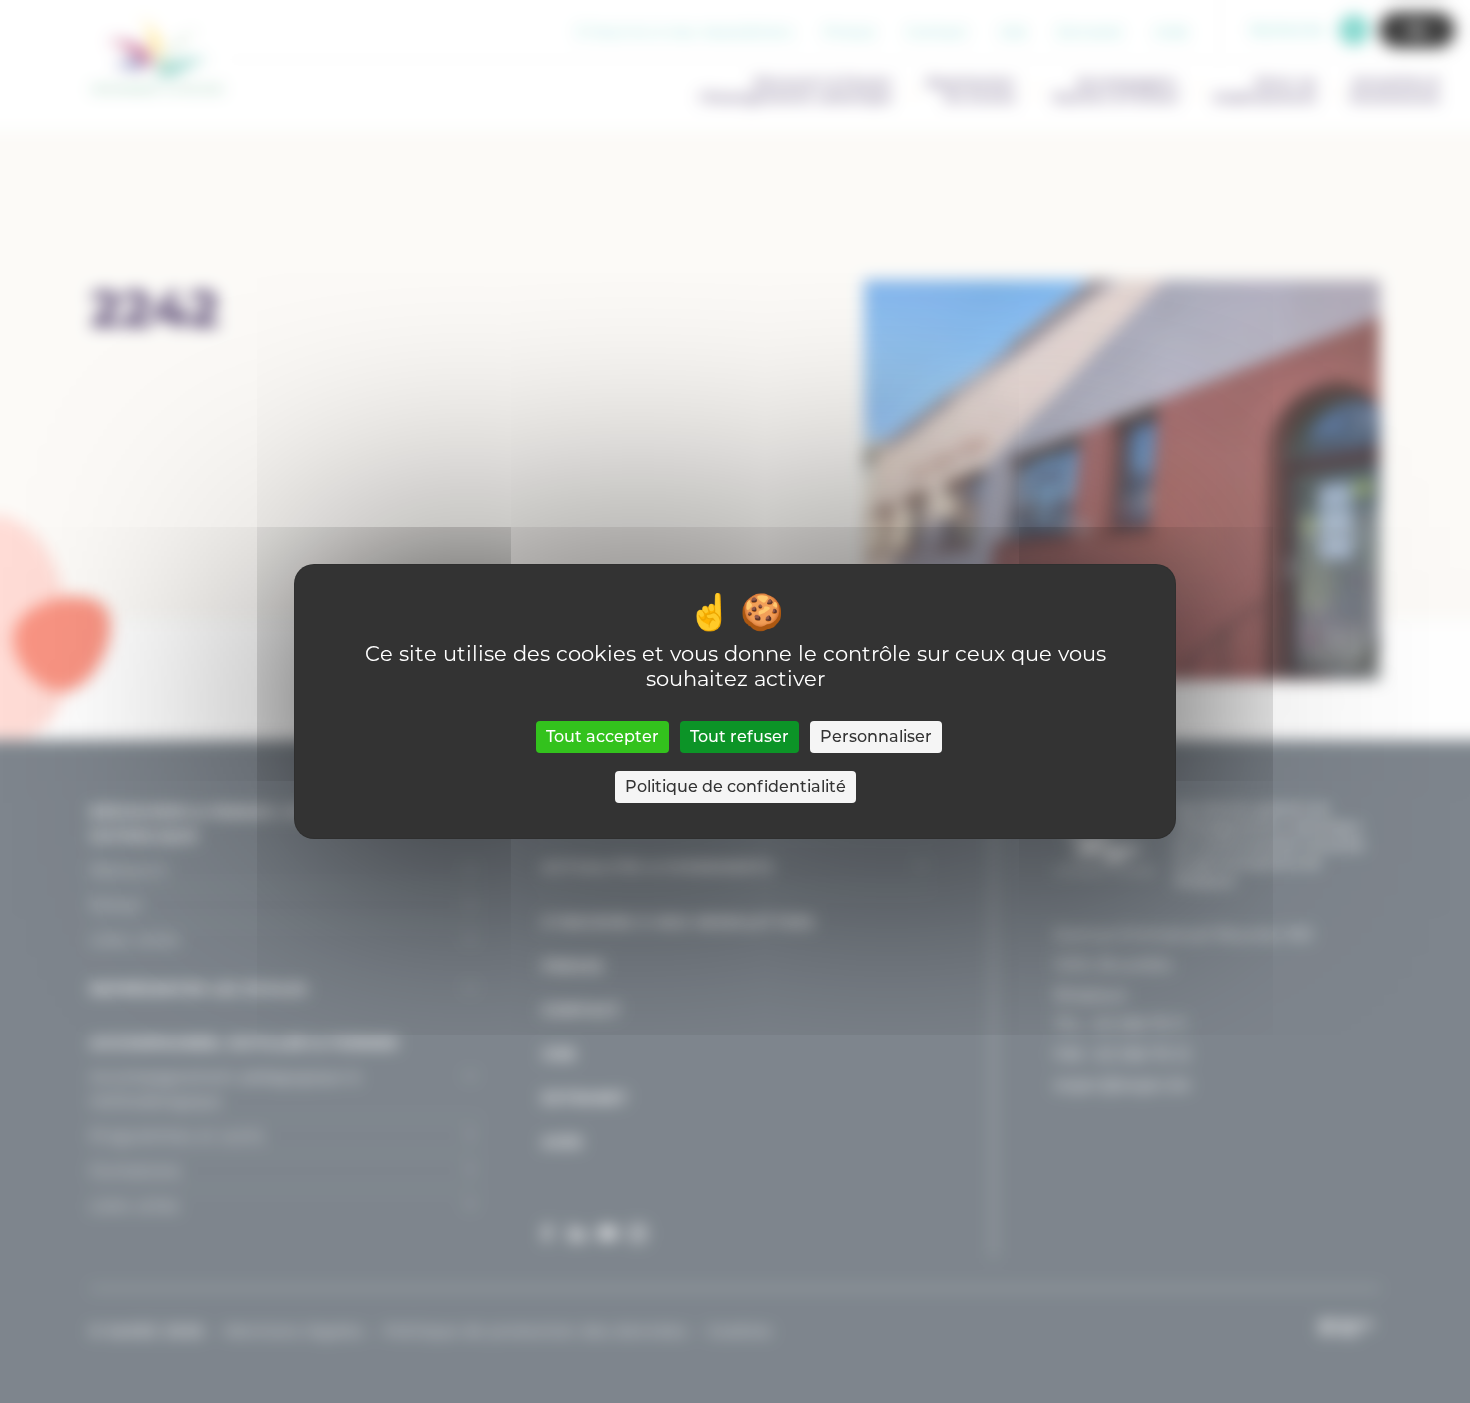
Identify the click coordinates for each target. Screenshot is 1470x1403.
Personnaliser (876, 736)
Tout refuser (739, 736)
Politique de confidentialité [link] (735, 786)
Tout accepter (602, 736)
